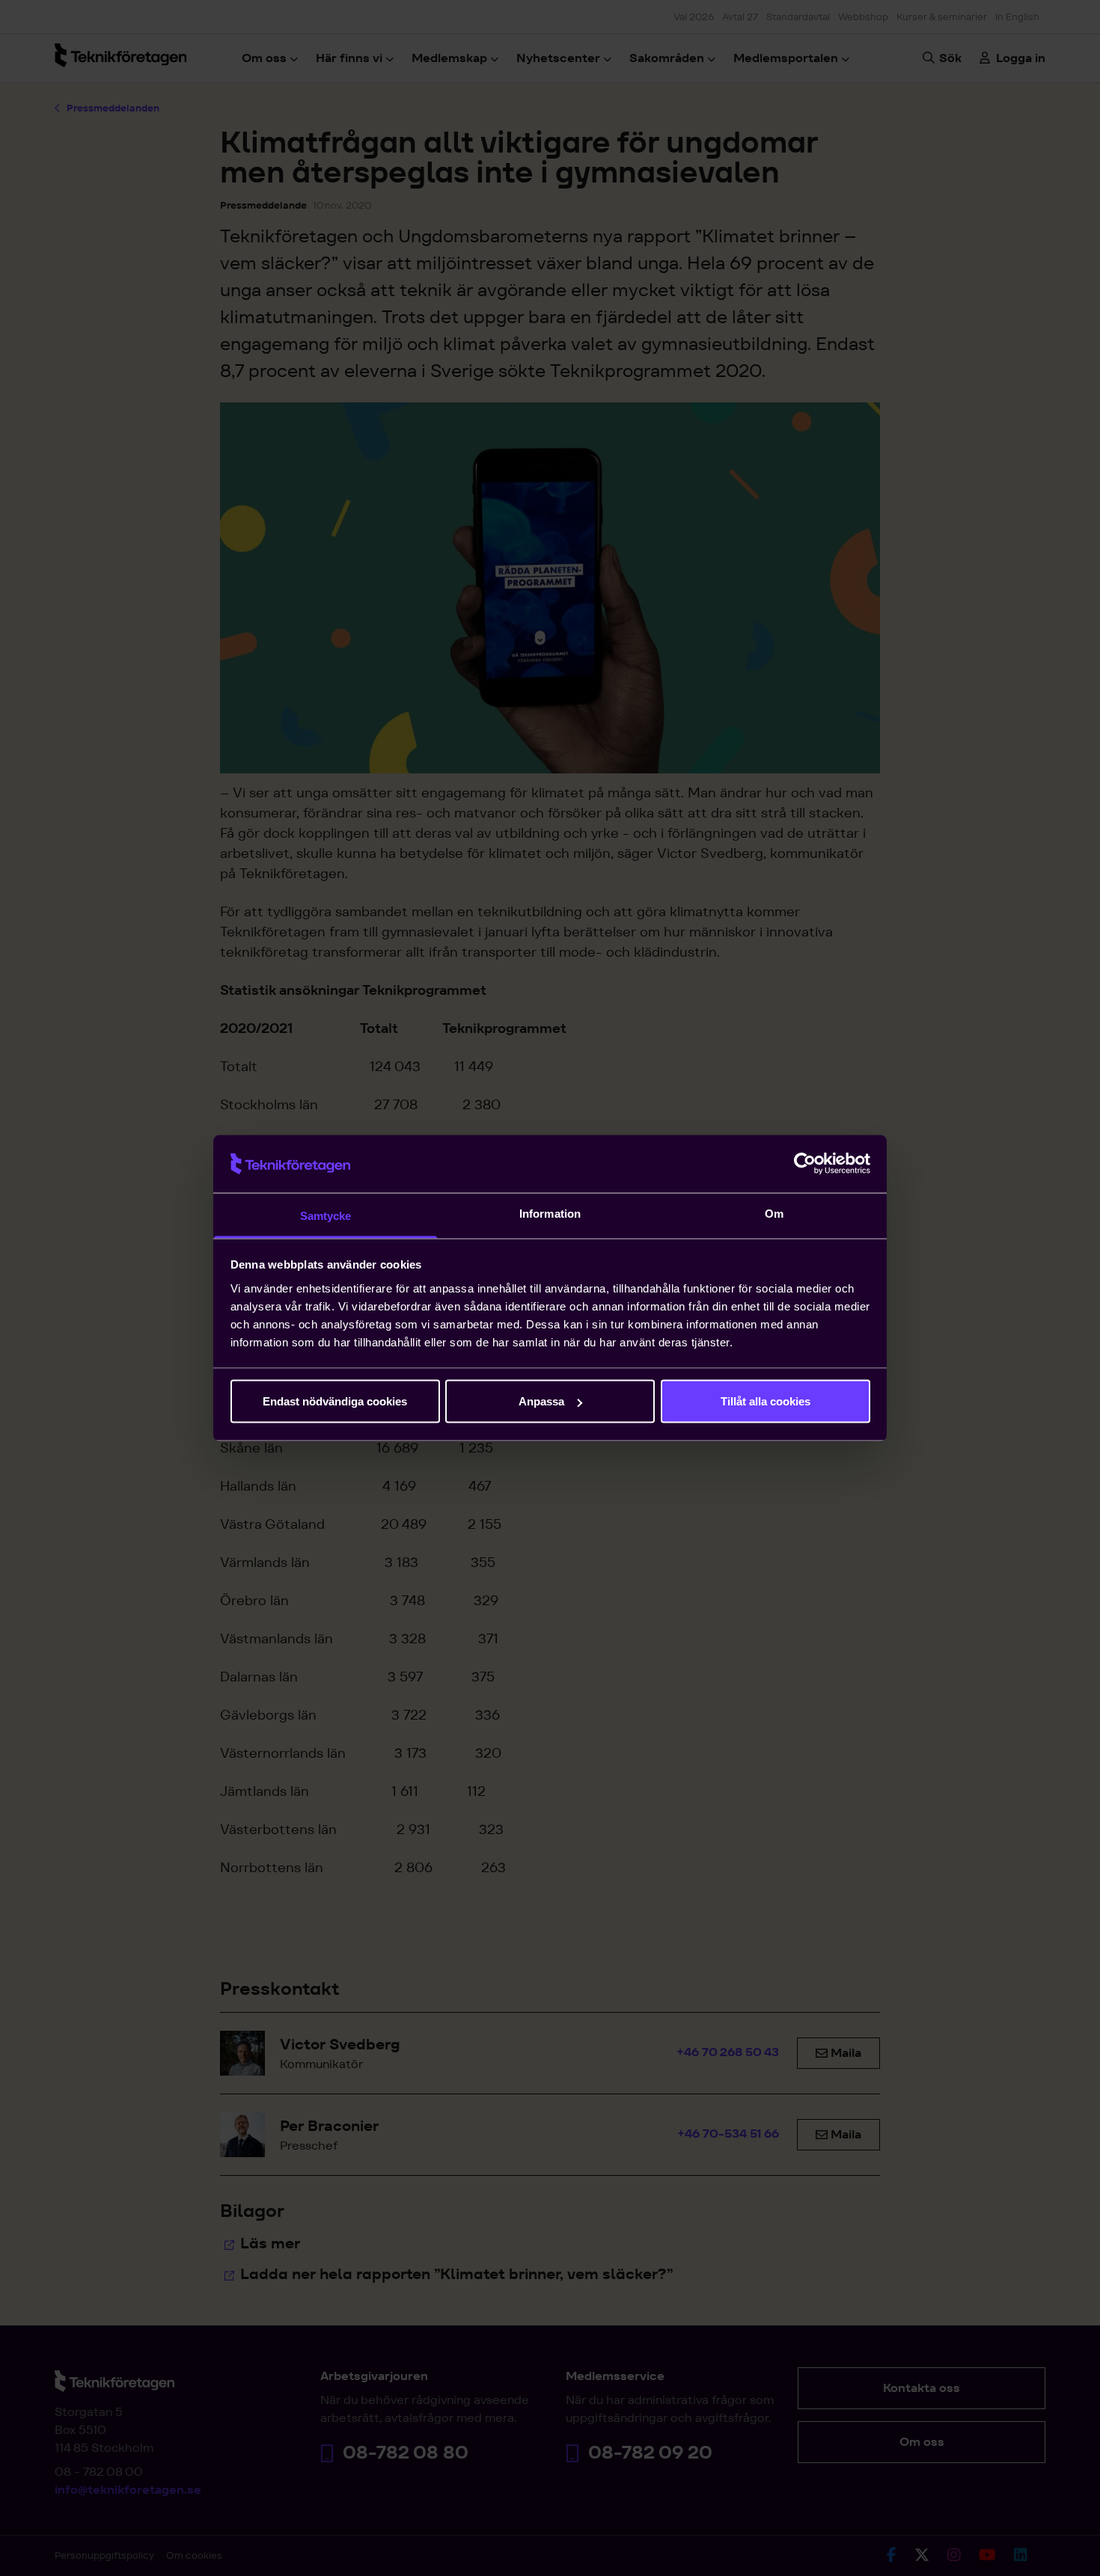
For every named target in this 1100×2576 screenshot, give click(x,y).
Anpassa (541, 1401)
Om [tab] (774, 1213)
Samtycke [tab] (326, 1215)
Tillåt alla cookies (766, 1401)
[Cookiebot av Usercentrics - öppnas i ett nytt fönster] (805, 1164)
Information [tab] (550, 1213)
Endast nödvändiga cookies (335, 1401)
